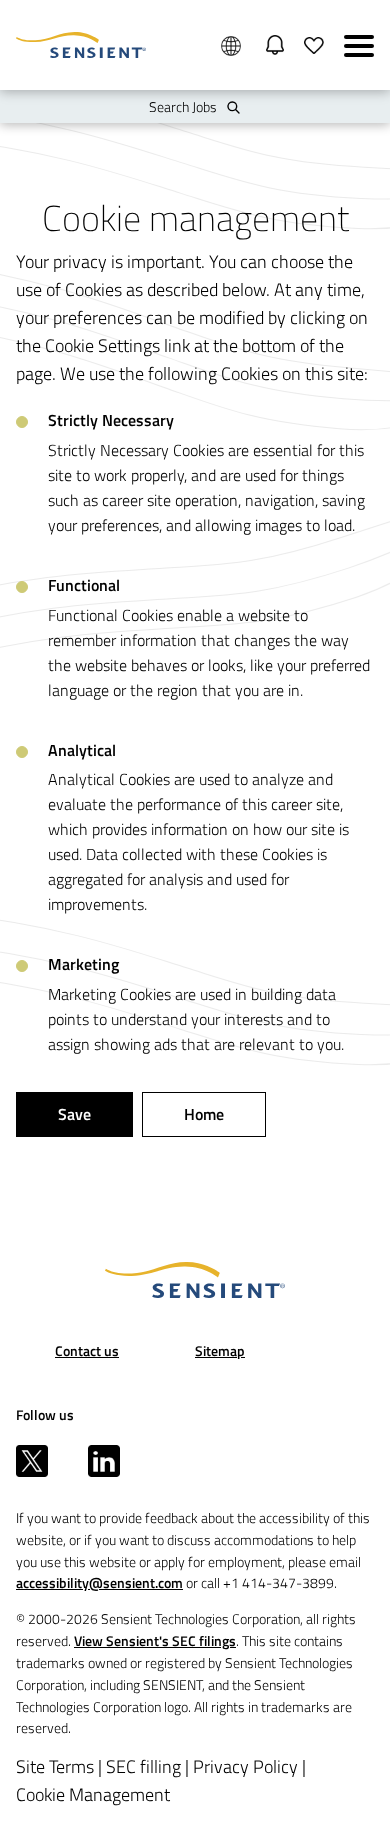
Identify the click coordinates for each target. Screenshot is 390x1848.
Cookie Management (93, 1794)
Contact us (87, 1350)
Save (74, 1114)
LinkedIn (104, 1461)
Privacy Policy (245, 1766)
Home (204, 1114)
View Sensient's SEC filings (155, 1640)
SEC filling (143, 1766)
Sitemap (220, 1350)
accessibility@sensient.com (99, 1582)
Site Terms (55, 1766)
